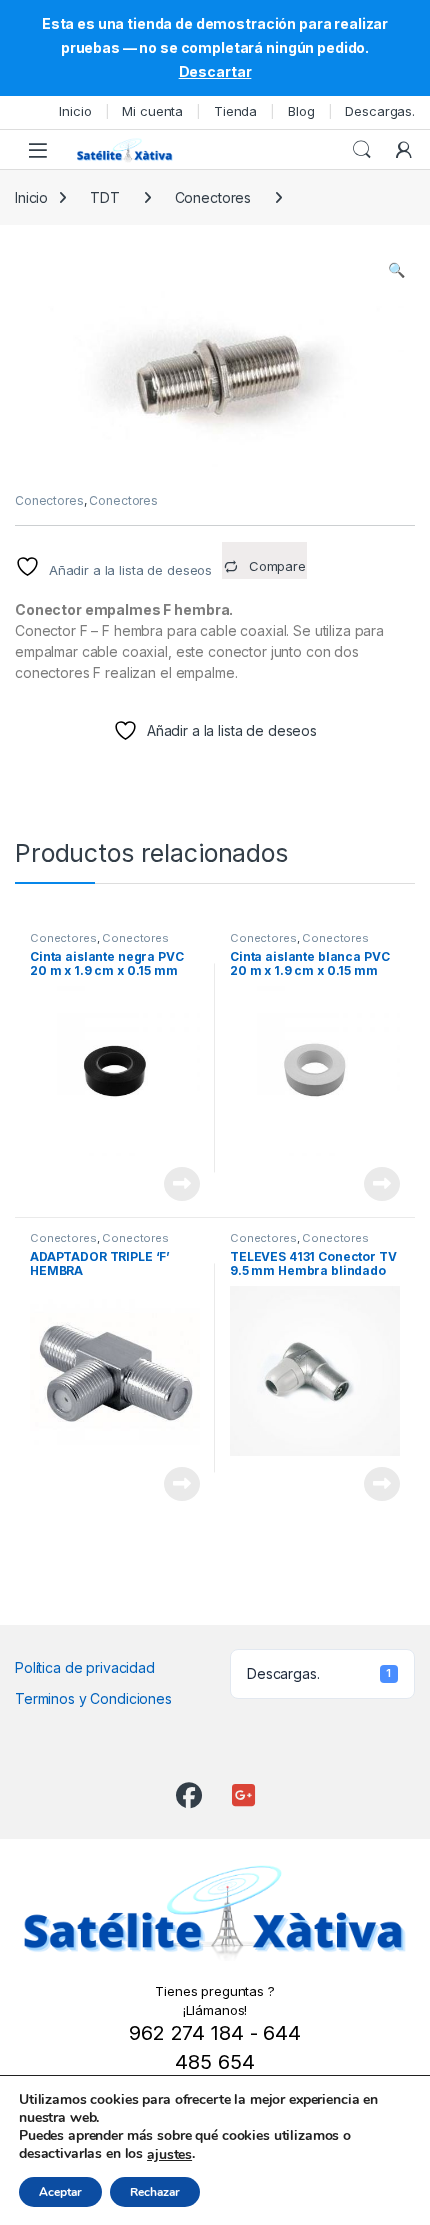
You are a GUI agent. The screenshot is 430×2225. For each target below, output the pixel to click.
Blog (301, 111)
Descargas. (380, 111)
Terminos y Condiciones (93, 1698)
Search (362, 150)
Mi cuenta (152, 111)
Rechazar (155, 2192)
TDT (105, 197)
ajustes (169, 2155)
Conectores (213, 197)
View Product (174, 1184)
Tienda (235, 111)
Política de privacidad (85, 1667)
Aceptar (60, 2192)
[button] (396, 270)
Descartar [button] (215, 71)
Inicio (75, 111)
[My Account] (404, 150)
